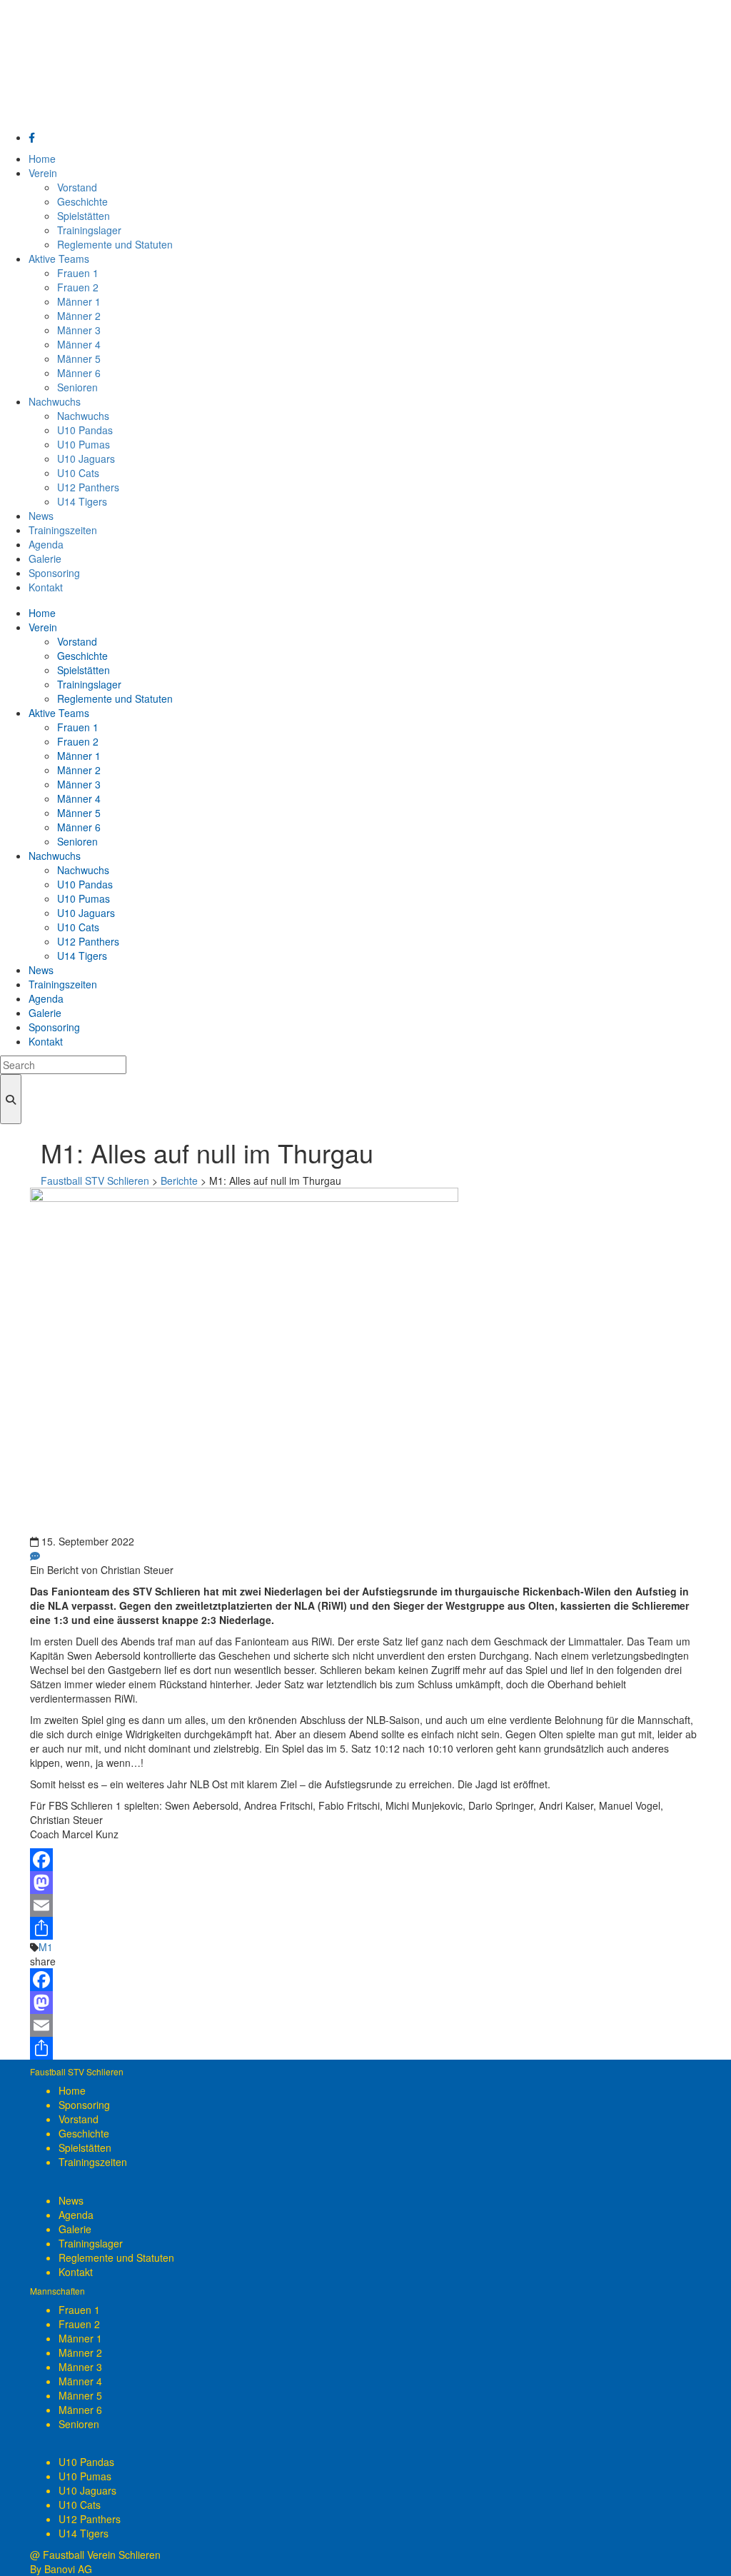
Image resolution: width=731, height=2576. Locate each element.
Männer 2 (80, 2352)
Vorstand (79, 2119)
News (71, 2200)
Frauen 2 (79, 2324)
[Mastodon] (365, 1883)
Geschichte (84, 2133)
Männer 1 (80, 2338)
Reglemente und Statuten (116, 2257)
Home (72, 2090)
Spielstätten (85, 2147)
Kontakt (76, 2272)
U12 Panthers (90, 2519)
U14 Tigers (84, 2533)
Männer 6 (80, 2410)
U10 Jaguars (87, 2490)
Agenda (76, 2215)
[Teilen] (365, 1928)
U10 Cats (80, 2505)
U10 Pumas (85, 2476)
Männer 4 (80, 2381)
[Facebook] (365, 1860)
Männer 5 (80, 2395)
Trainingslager (91, 2243)
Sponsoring (84, 2105)
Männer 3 (80, 2367)
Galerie (75, 2229)
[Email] (365, 1905)
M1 (46, 1947)
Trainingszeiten (93, 2162)
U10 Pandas (86, 2462)
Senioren (79, 2424)
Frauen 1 (79, 2310)
